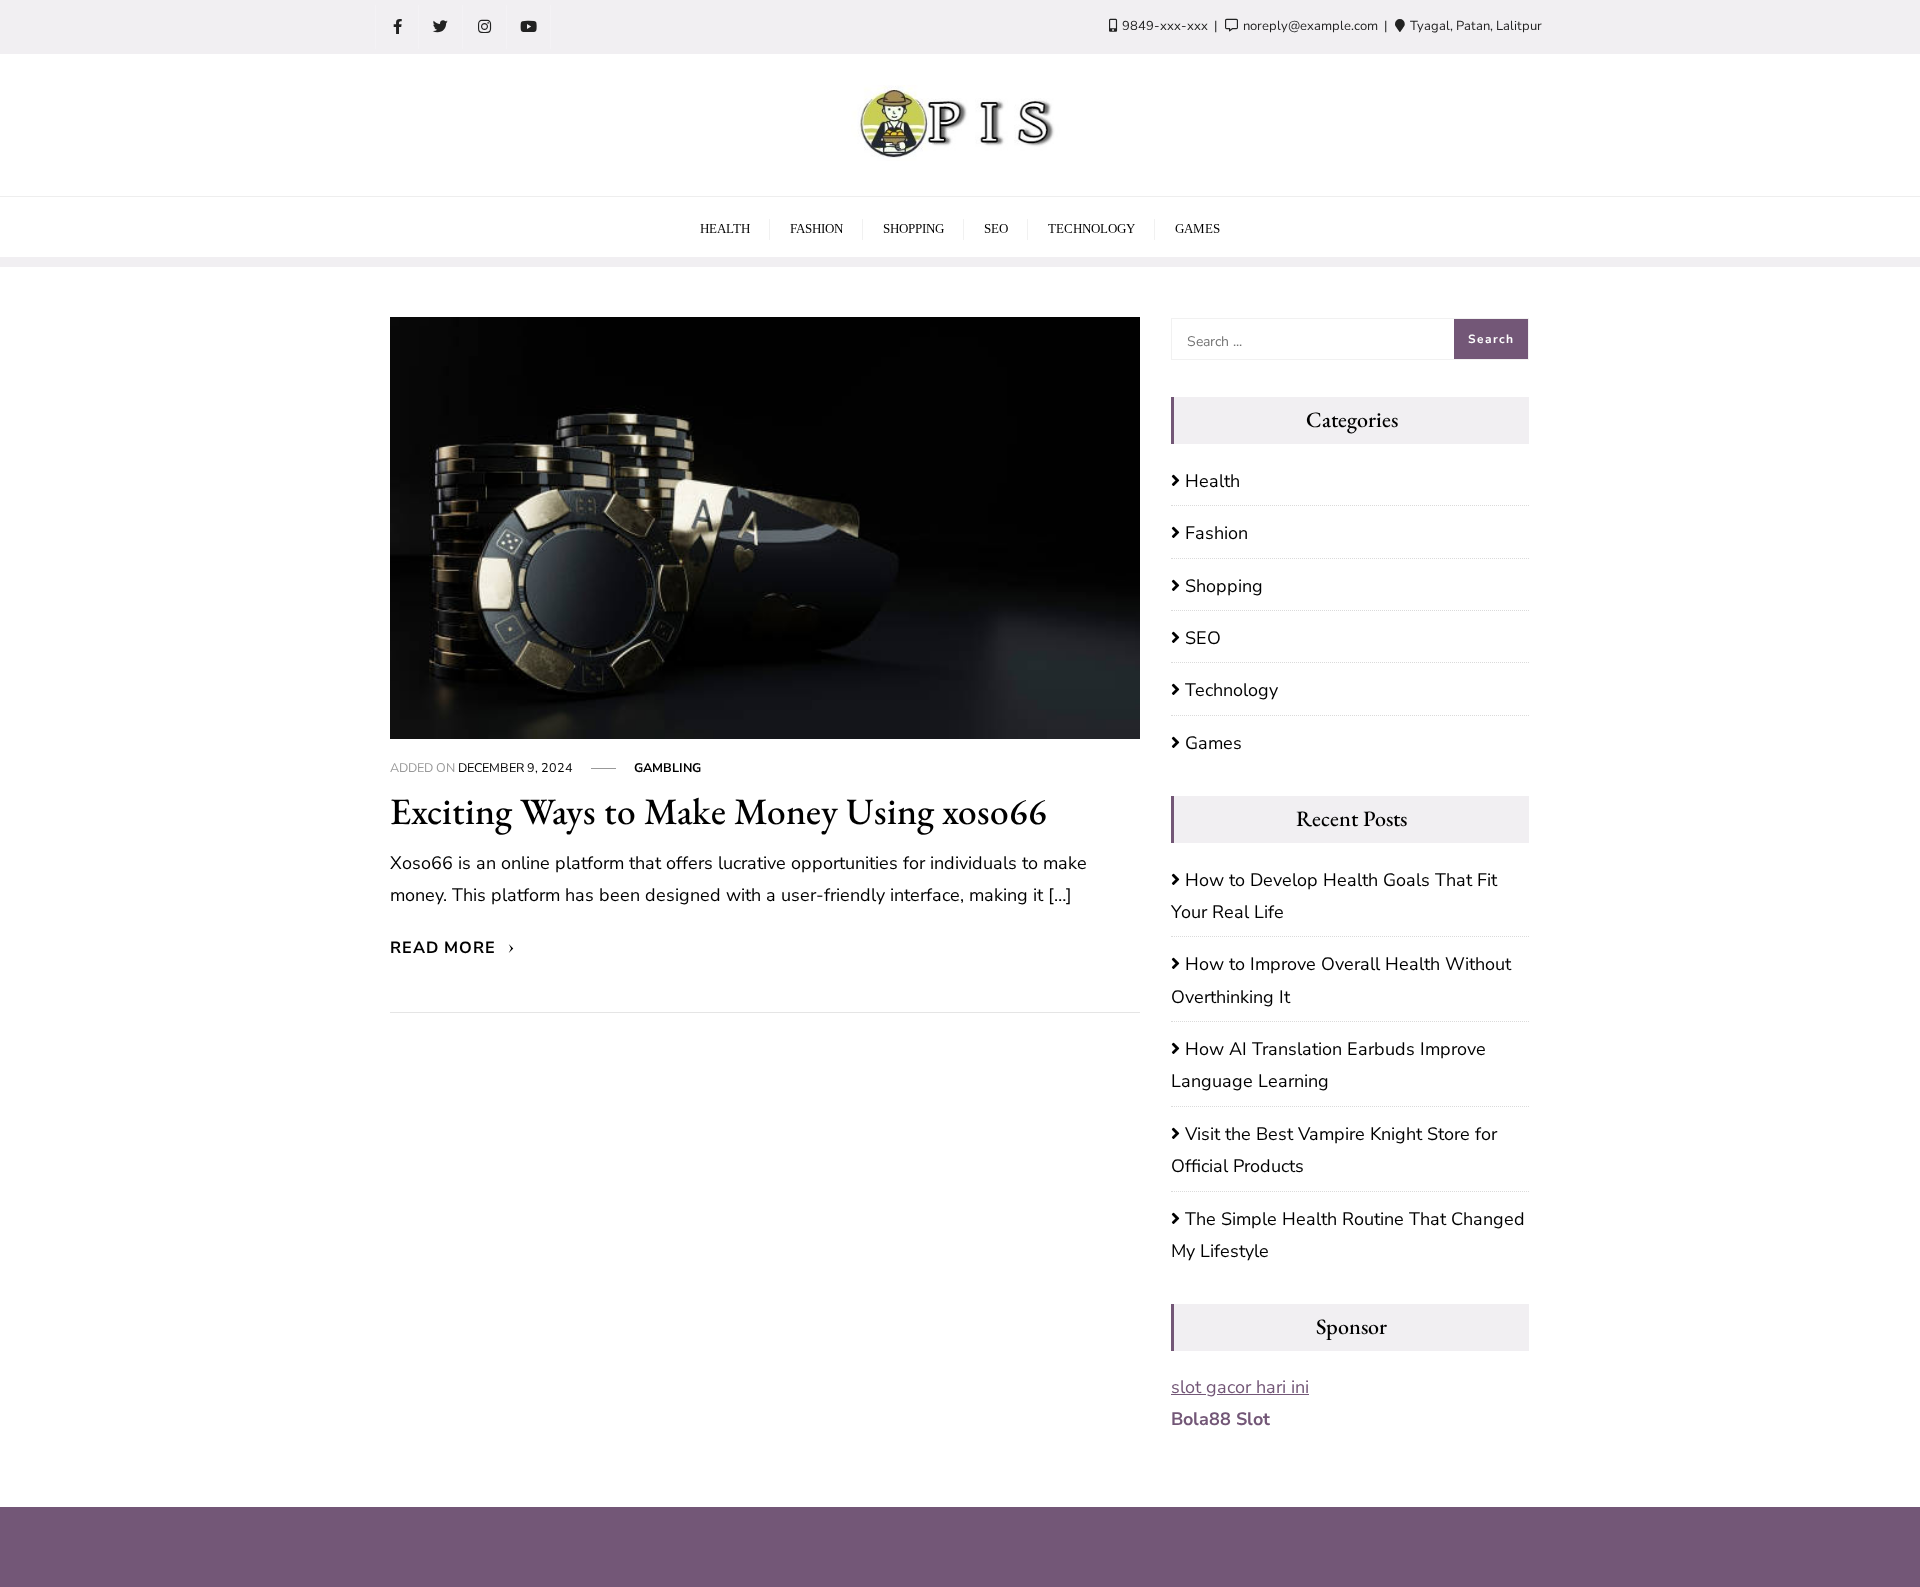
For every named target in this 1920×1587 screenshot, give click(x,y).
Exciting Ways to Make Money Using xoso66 (718, 810)
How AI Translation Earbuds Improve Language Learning (1328, 1065)
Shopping (1224, 586)
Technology (1231, 690)
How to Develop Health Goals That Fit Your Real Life (1334, 896)
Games (1213, 743)
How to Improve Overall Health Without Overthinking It (1341, 980)
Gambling (667, 767)
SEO (1203, 638)
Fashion (1216, 533)
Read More (445, 948)
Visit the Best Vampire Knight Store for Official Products (1334, 1150)
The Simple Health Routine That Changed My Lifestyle (1348, 1235)
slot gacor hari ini (1240, 1387)
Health (1212, 481)
